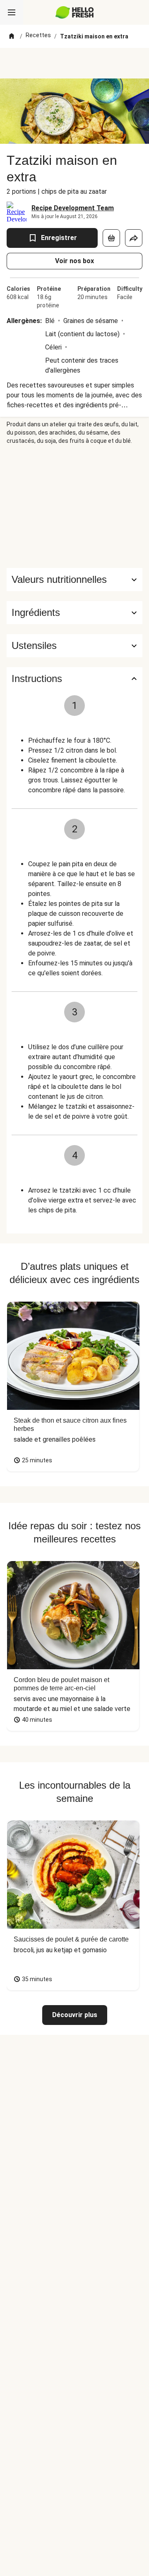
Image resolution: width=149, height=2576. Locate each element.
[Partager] (134, 238)
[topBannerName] (74, 63)
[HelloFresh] (75, 12)
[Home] (12, 36)
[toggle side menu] (12, 12)
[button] (74, 613)
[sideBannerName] (74, 506)
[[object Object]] (111, 238)
